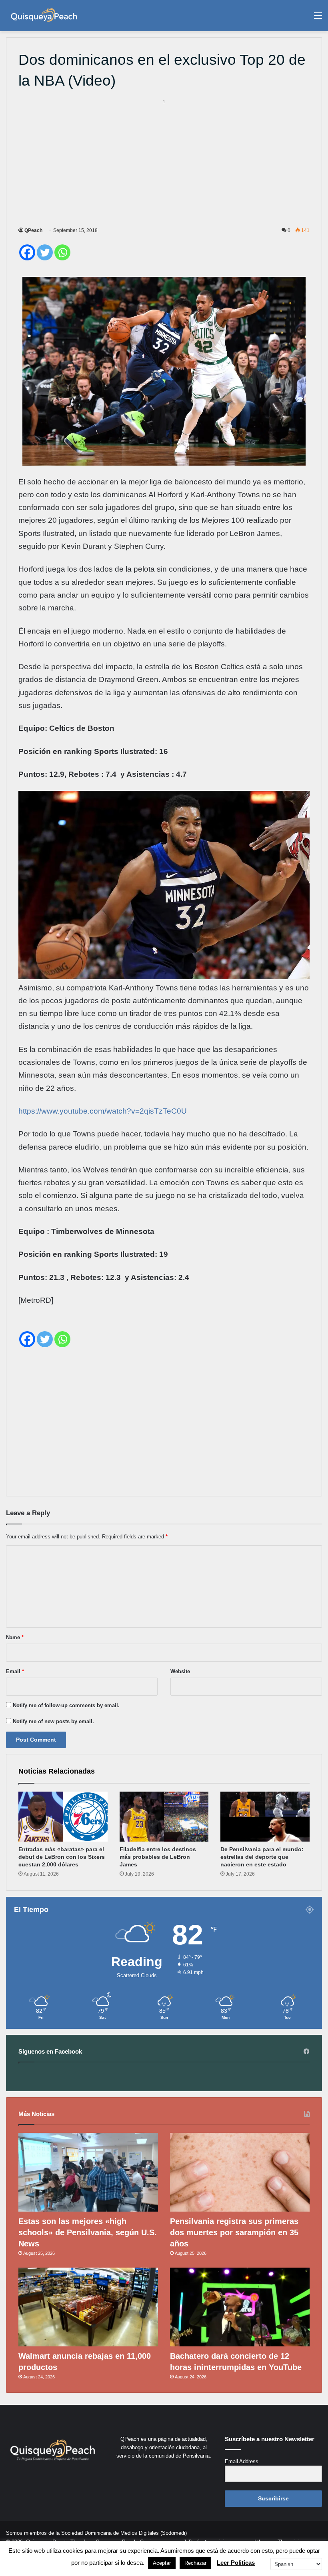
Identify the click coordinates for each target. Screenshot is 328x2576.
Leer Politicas (236, 2563)
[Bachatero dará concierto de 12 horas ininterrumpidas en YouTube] (240, 2307)
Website (180, 1671)
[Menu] (318, 19)
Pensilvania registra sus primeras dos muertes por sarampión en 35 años (234, 2232)
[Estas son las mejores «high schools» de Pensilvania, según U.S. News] (88, 2172)
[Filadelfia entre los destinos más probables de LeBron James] (164, 1817)
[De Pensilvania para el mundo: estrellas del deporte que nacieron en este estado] (265, 1817)
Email (15, 1671)
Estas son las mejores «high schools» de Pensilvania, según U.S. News (88, 2232)
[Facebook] (27, 252)
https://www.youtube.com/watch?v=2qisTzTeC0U (103, 1111)
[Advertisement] (164, 162)
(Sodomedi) (174, 2533)
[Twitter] (45, 252)
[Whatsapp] (62, 252)
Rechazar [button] (195, 2563)
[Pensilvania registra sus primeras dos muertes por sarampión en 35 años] (240, 2172)
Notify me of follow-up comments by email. (66, 1705)
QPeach (33, 230)
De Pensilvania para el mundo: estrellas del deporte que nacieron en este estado (262, 1857)
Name (15, 1637)
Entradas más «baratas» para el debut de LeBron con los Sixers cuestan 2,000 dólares (62, 1857)
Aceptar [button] (162, 2563)
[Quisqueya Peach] (44, 16)
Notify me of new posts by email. (53, 1721)
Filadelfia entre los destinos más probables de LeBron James (158, 1857)
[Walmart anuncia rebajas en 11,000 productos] (88, 2307)
